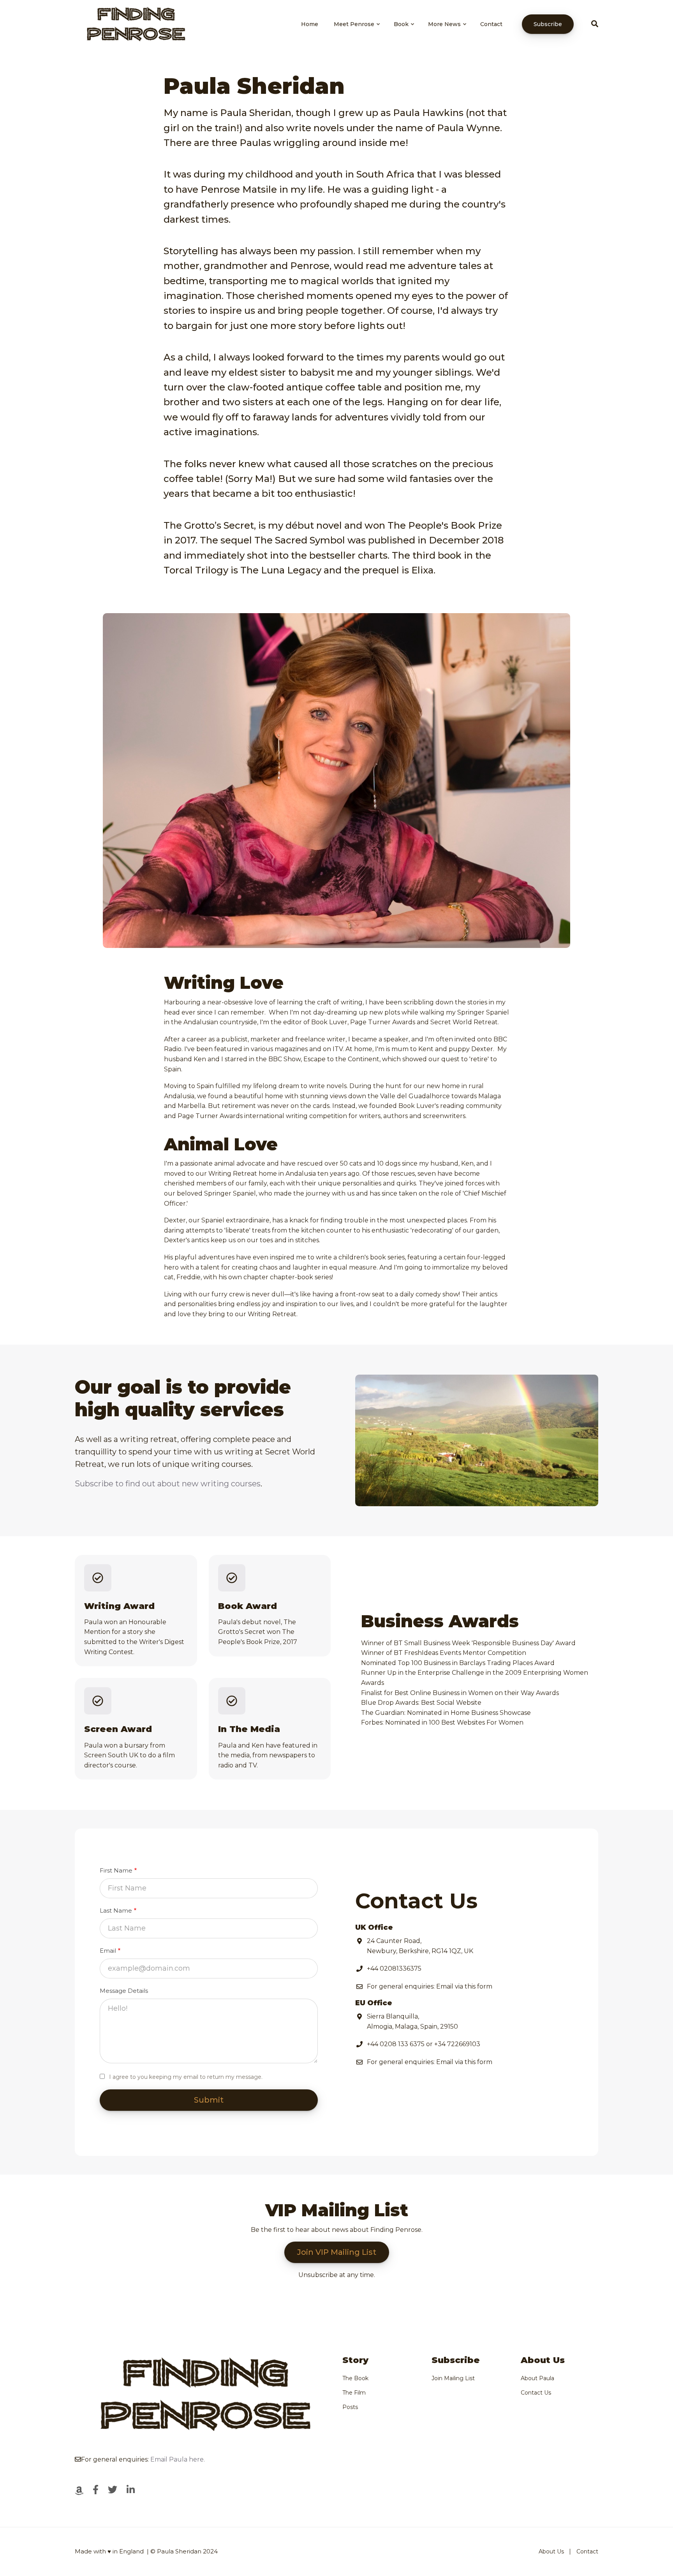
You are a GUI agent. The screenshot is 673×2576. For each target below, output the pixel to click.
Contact (491, 24)
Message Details (124, 1991)
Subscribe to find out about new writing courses (168, 1484)
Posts (350, 2407)
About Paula (537, 2378)
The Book (355, 2378)
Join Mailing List (453, 2378)
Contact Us (536, 2393)
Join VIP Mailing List (337, 2252)
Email (108, 1951)
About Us (551, 2551)
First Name (116, 1870)
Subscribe (548, 24)
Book (404, 31)
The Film (354, 2393)
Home (310, 24)
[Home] (134, 24)
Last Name (116, 1910)
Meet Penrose (357, 31)
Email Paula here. (178, 2459)
